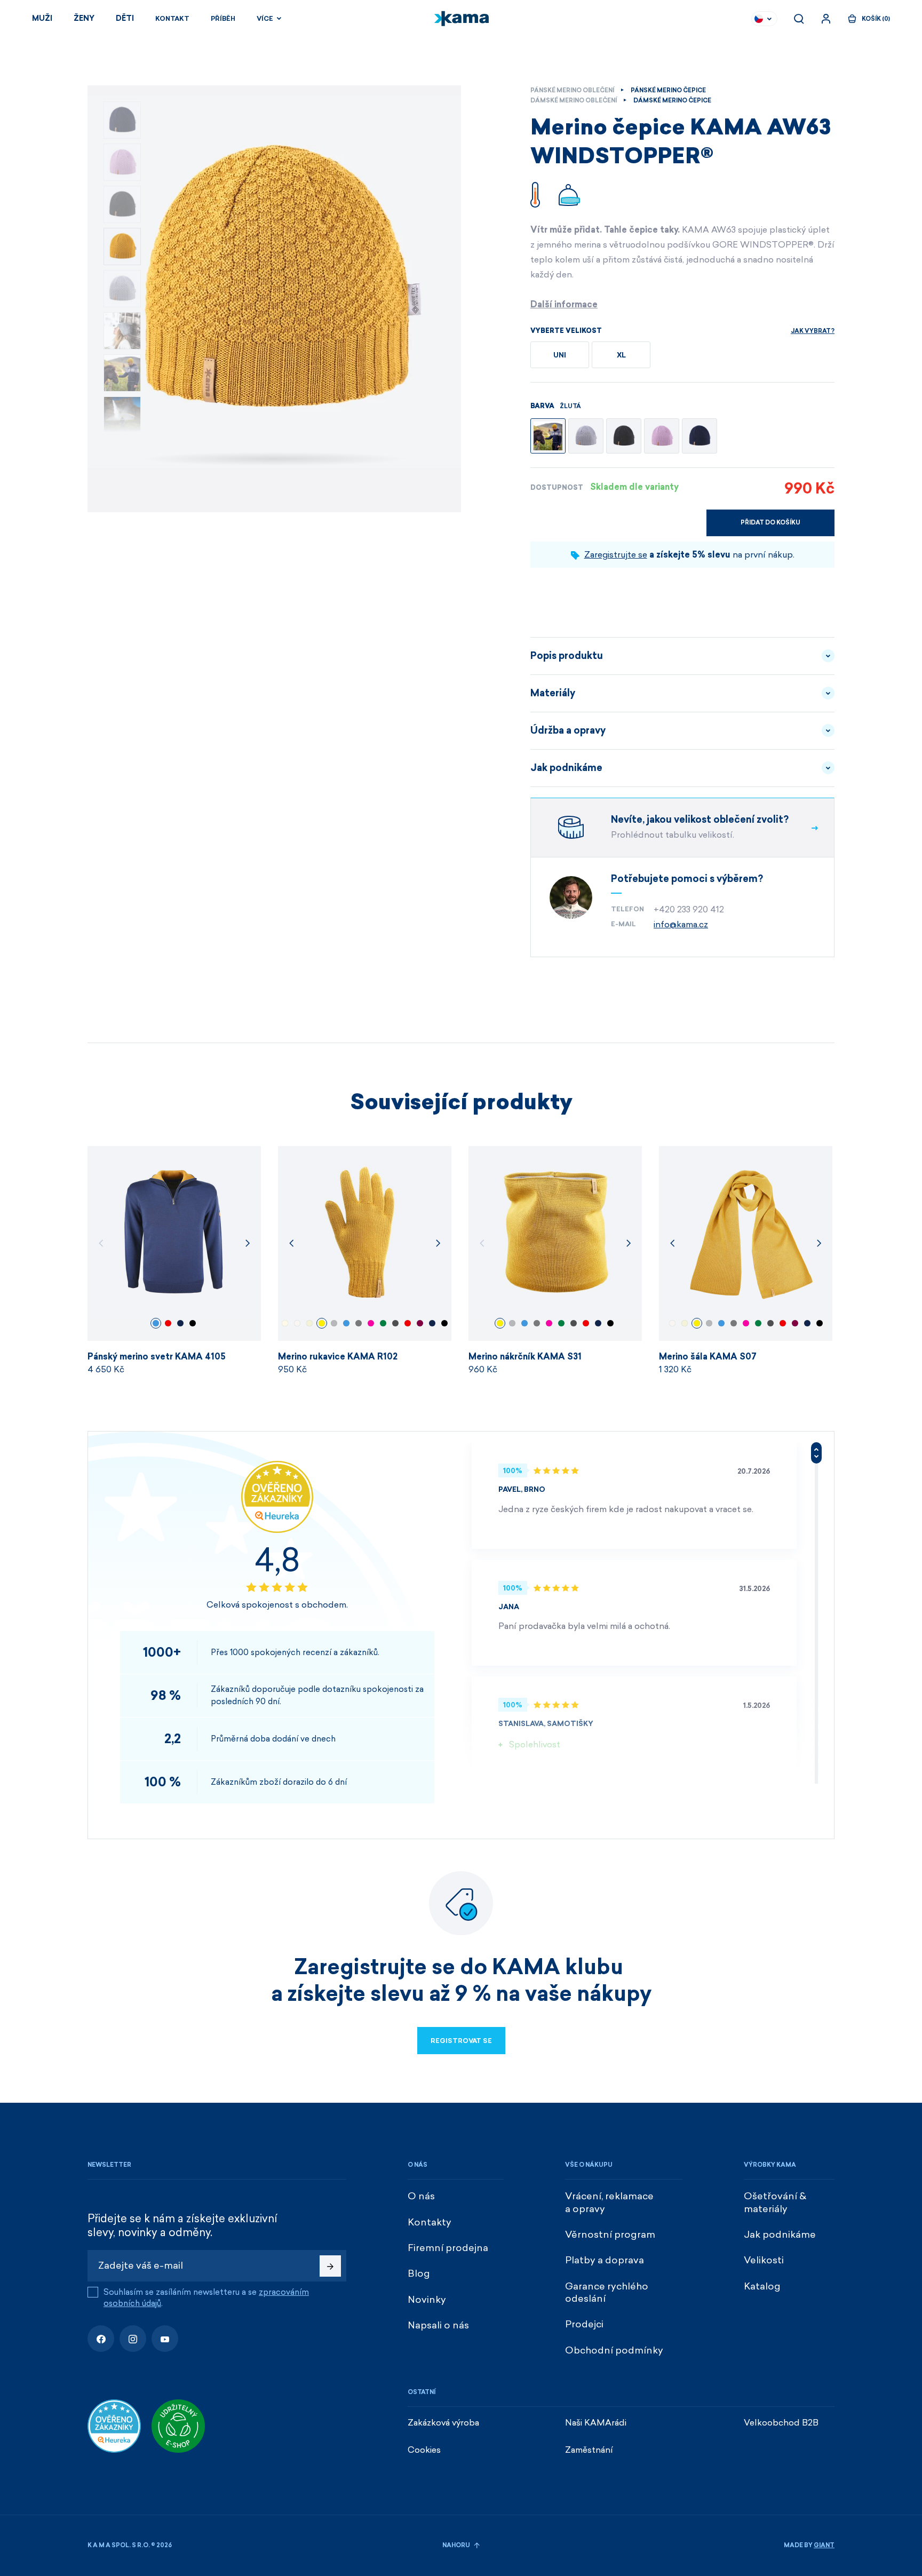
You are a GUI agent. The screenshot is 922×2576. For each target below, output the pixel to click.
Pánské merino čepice (668, 90)
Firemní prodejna (448, 2248)
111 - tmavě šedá (359, 1323)
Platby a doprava (605, 2260)
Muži (42, 18)
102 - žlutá (322, 1323)
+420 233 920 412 (689, 909)
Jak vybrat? (813, 331)
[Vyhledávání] (799, 19)
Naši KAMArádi (596, 2423)
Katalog (762, 2286)
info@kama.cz (681, 924)
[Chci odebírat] (330, 2266)
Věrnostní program (610, 2235)
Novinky (427, 2300)
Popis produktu (567, 656)
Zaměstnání (589, 2450)
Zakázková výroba (443, 2423)
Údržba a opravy (568, 730)
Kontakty (430, 2222)
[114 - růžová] (662, 436)
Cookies (424, 2450)
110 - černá (193, 1323)
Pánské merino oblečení (572, 90)
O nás (421, 2196)
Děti (125, 18)
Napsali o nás (438, 2325)
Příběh (223, 19)
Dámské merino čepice (672, 101)
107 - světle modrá (156, 1323)
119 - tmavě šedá (395, 1323)
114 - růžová (371, 1323)
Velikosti (764, 2260)
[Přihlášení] (826, 19)
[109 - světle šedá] (586, 436)
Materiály (553, 693)
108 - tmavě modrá (180, 1323)
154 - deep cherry (420, 1323)
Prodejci (584, 2324)
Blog (419, 2273)
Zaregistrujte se (616, 555)
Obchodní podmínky (614, 2350)
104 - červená (168, 1323)
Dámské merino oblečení (574, 101)
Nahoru (457, 2545)
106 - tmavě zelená (383, 1323)
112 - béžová (285, 1323)
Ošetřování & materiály (775, 2202)
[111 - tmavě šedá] (624, 436)
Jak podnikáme (566, 768)
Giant (824, 2545)
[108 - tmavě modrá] (700, 436)
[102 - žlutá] (548, 436)
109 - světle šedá (334, 1323)
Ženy (84, 18)
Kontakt (172, 19)
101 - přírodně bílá (297, 1323)
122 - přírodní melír (309, 1323)
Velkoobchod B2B (781, 2423)
